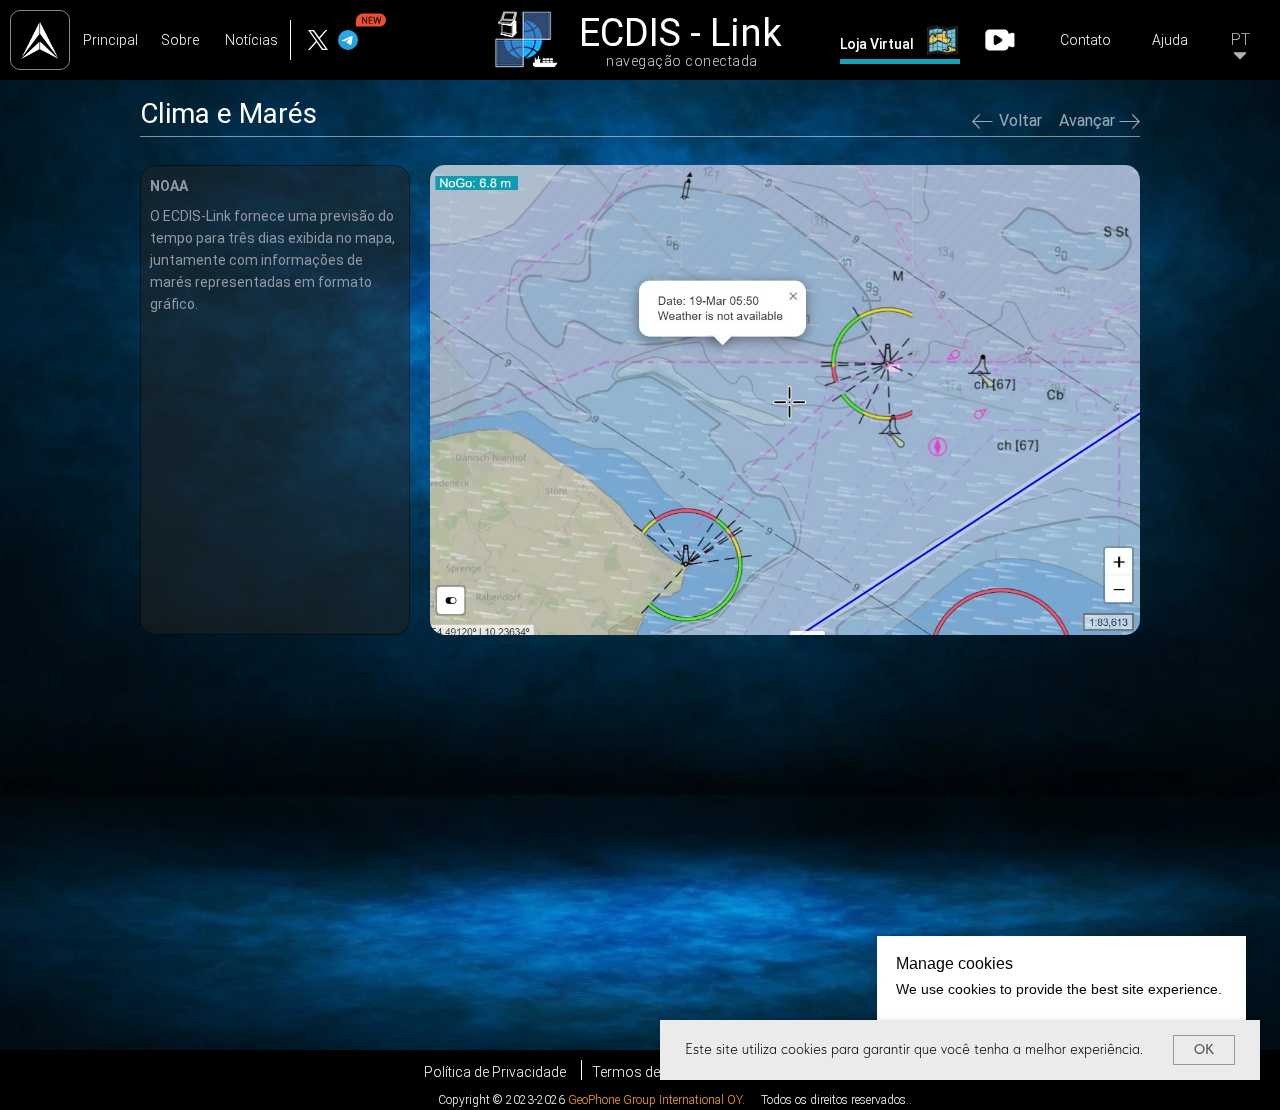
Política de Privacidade (495, 1072)
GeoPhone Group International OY (655, 1100)
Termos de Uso (640, 1072)
